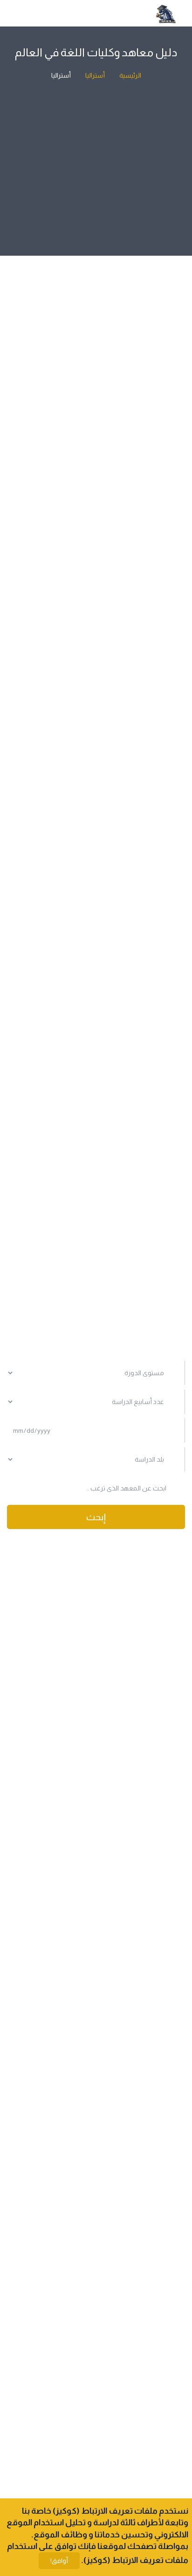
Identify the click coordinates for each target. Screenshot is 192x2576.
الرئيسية (130, 75)
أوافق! (59, 2561)
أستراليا (94, 75)
